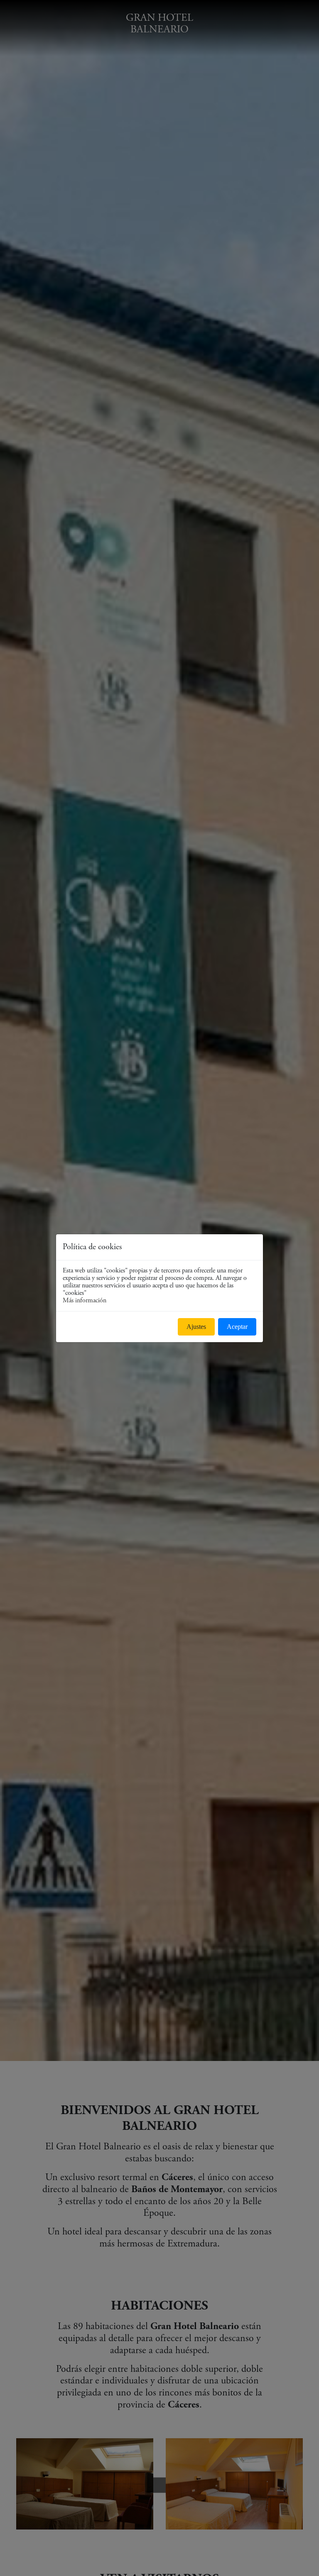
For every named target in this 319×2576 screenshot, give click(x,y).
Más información (85, 1300)
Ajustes (196, 1327)
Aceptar (237, 1327)
